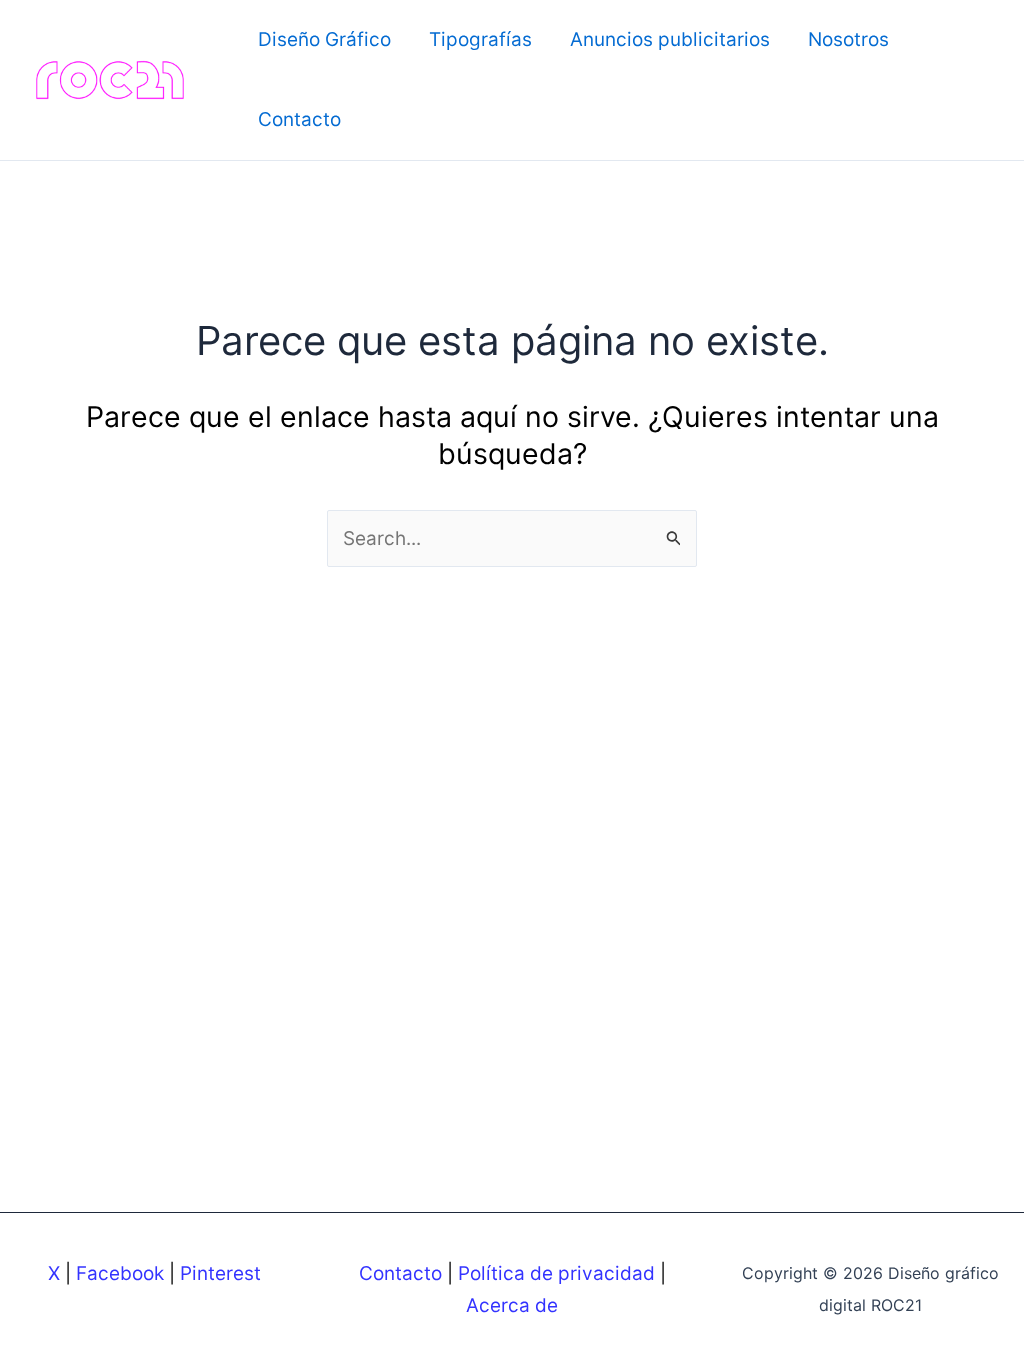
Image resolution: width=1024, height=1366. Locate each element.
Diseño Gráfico (324, 39)
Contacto (299, 119)
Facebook (120, 1273)
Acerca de (512, 1305)
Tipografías (480, 39)
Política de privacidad (556, 1273)
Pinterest (220, 1273)
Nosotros (848, 39)
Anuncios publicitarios (670, 39)
